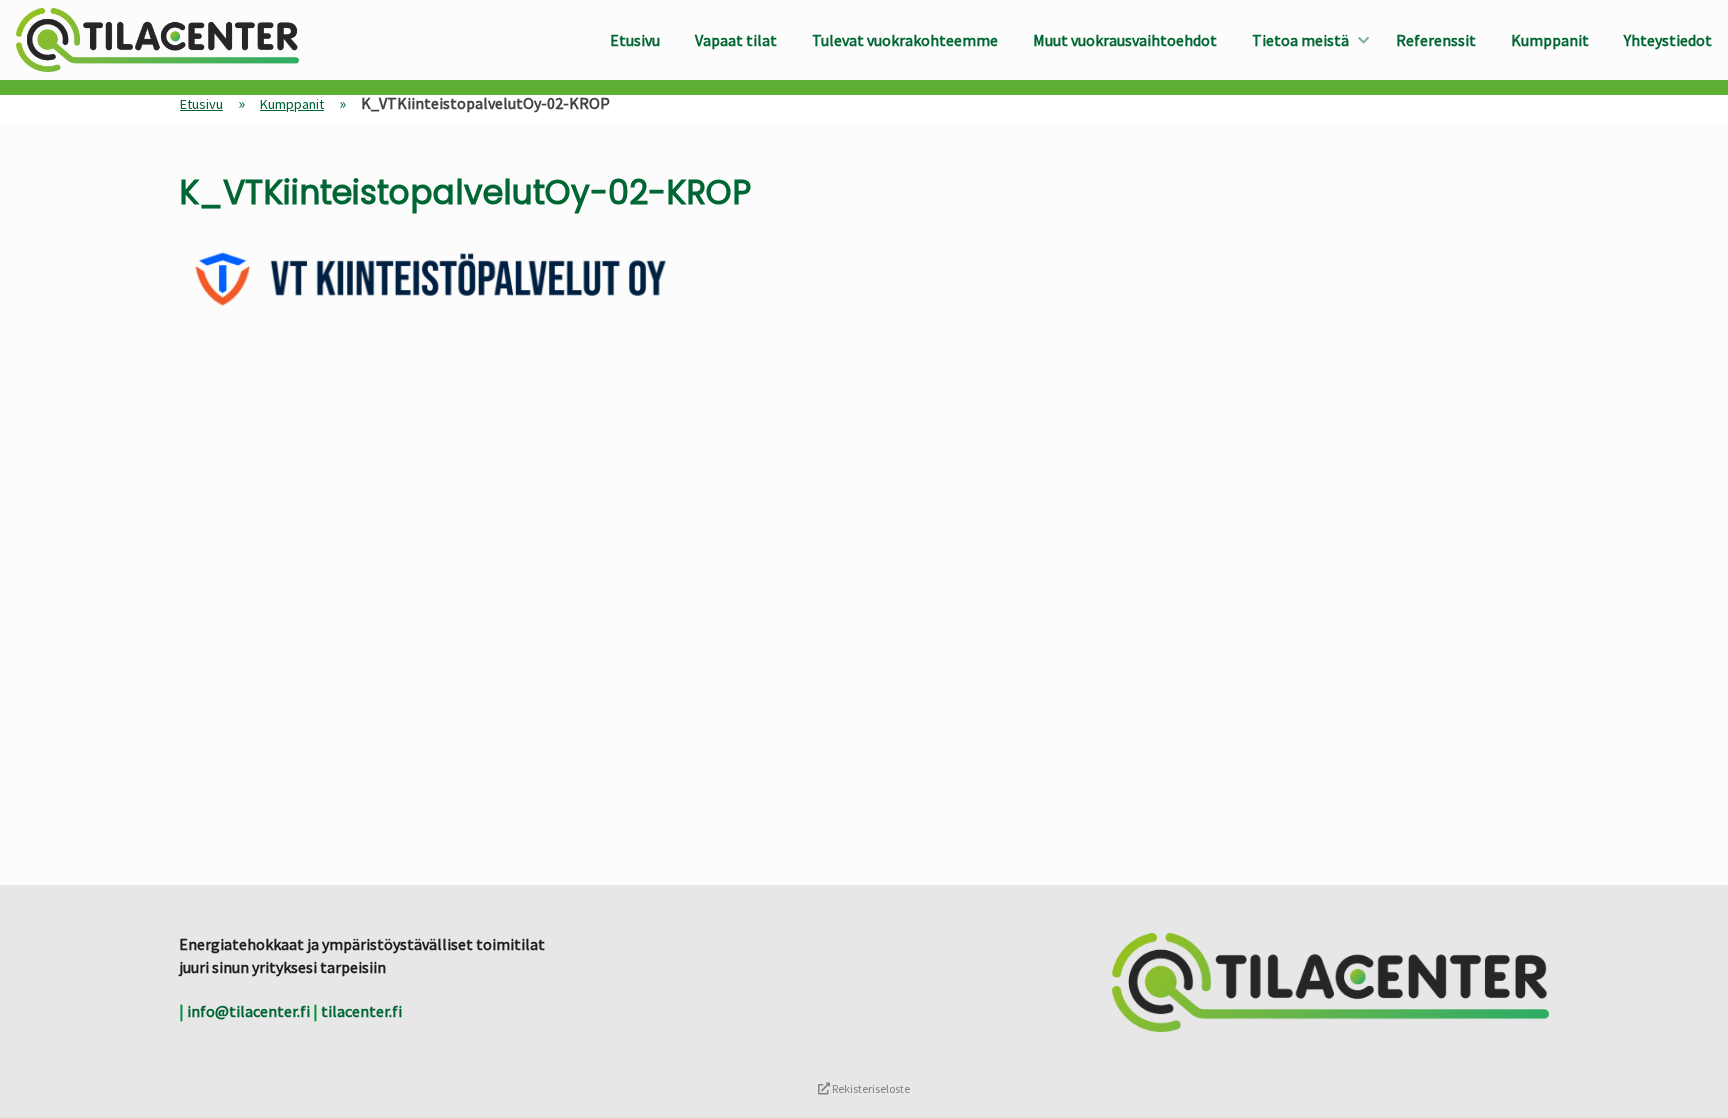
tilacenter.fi (361, 1011)
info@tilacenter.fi (248, 1011)
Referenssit (1436, 40)
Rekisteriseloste (870, 1088)
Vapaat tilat (736, 40)
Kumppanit (1550, 40)
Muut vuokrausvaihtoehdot (1125, 40)
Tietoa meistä (1300, 40)
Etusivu (635, 40)
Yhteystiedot (1668, 40)
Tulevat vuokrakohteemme (905, 40)
